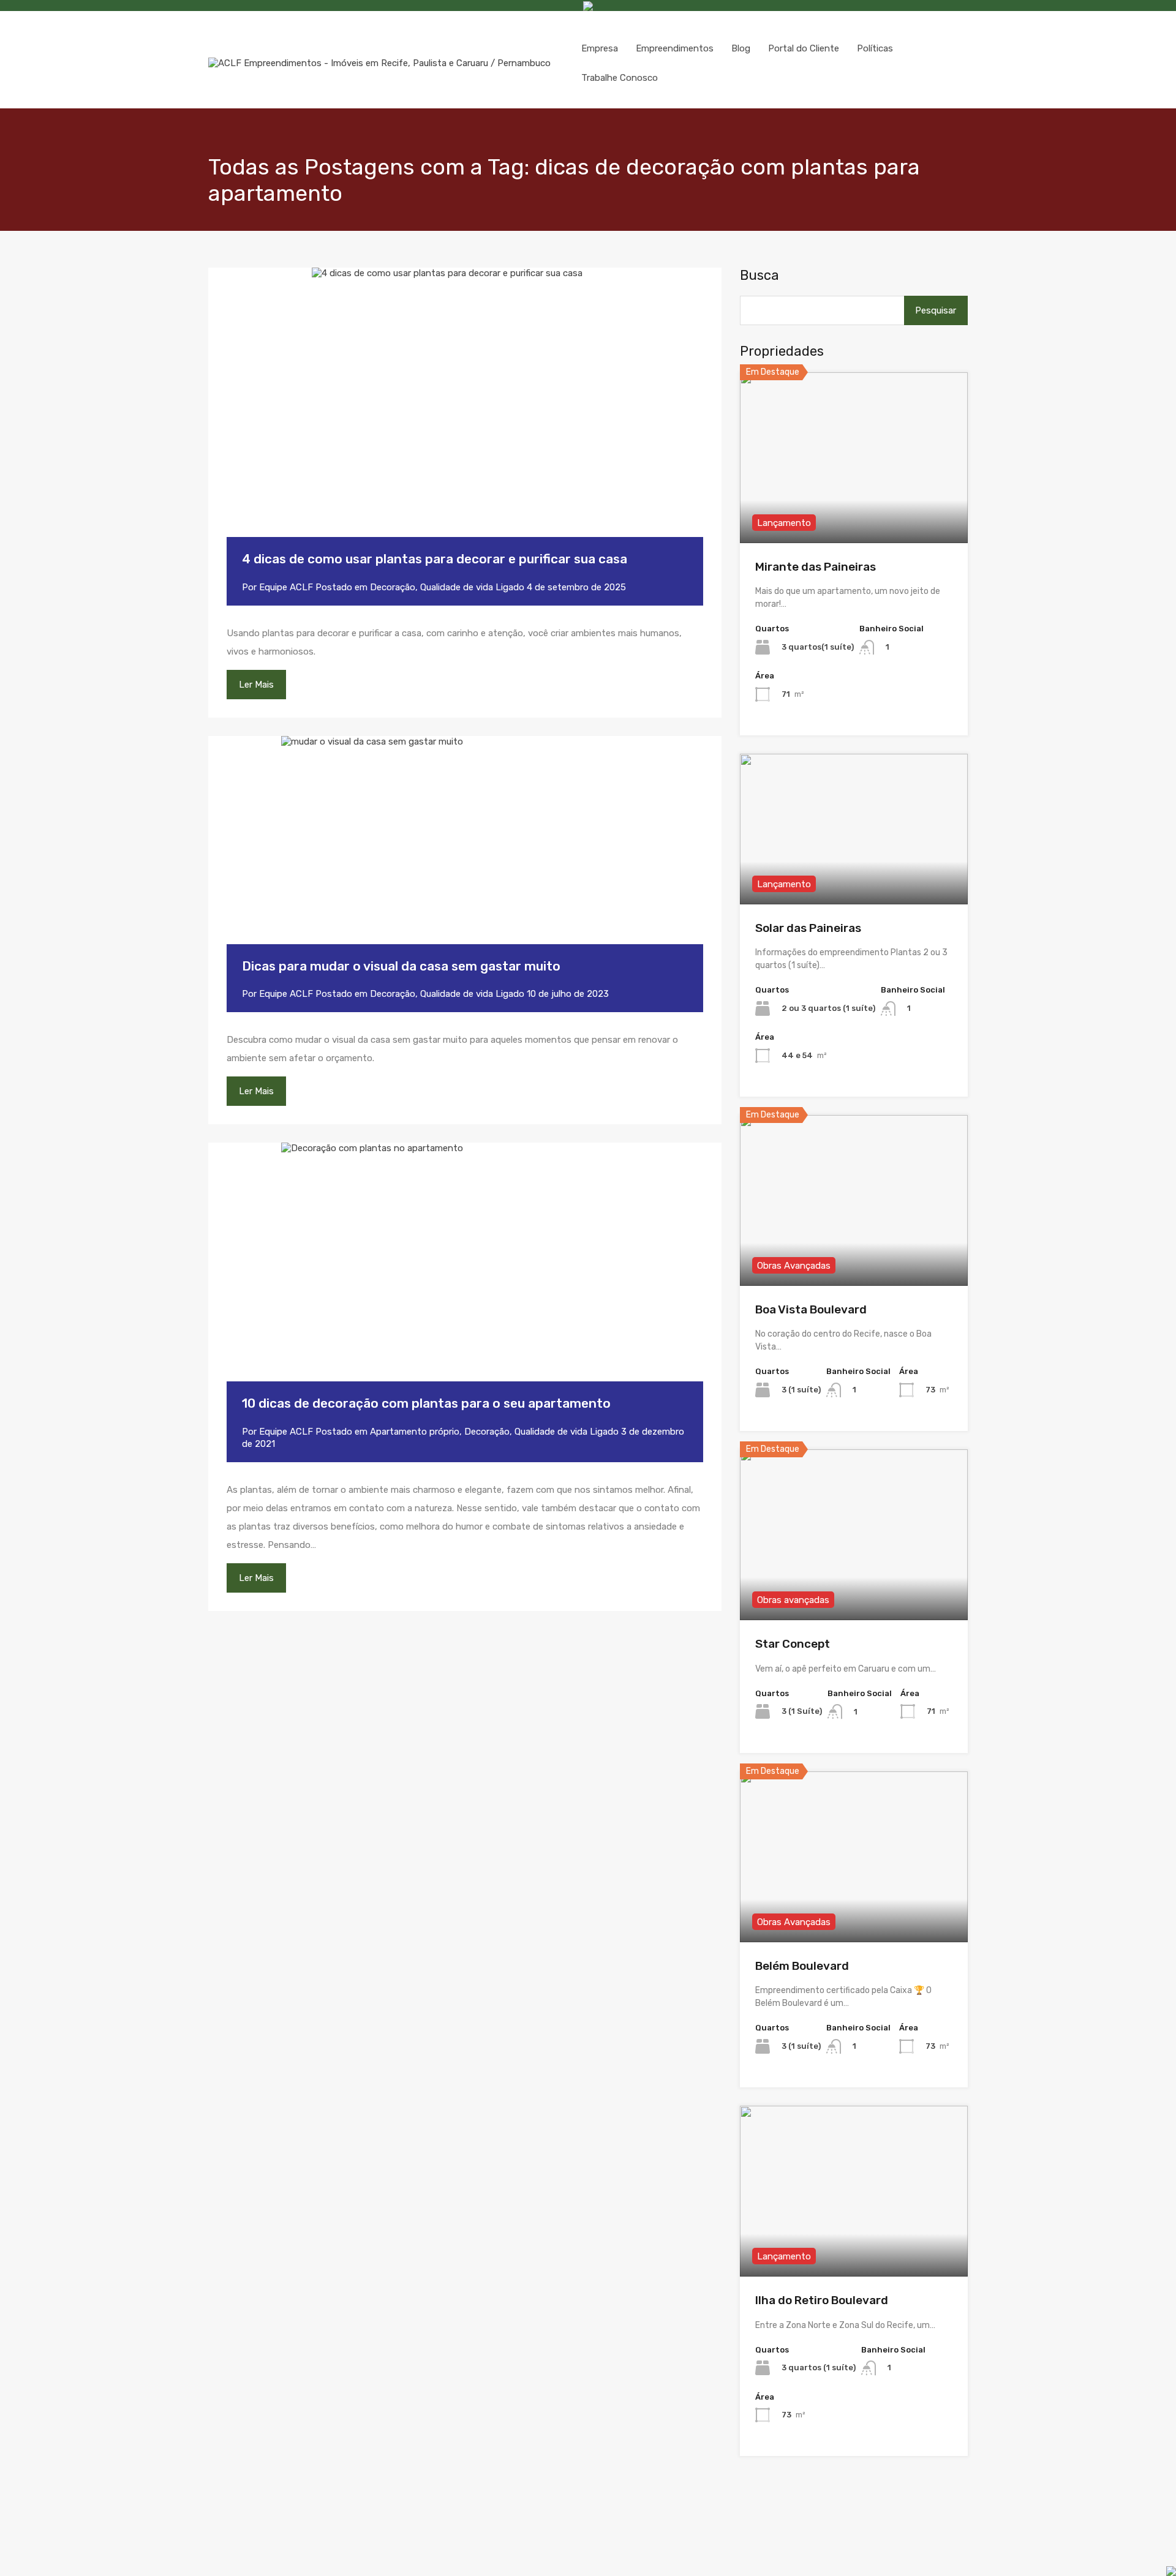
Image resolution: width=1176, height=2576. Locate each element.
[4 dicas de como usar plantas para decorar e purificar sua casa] (465, 421)
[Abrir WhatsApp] (1124, 2551)
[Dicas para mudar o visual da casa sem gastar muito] (465, 858)
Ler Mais (256, 685)
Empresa (600, 48)
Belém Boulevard (802, 1966)
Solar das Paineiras (808, 928)
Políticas (875, 48)
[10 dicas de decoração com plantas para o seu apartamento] (465, 1280)
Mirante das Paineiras (816, 567)
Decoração (393, 587)
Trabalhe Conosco (620, 78)
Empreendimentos (675, 48)
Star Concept (793, 1644)
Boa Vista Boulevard (811, 1309)
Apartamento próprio (415, 1432)
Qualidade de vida (457, 587)
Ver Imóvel (854, 509)
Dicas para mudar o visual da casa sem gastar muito (401, 966)
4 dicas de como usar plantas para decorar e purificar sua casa (435, 559)
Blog (741, 48)
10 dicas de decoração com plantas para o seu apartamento (426, 1403)
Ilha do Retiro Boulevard (822, 2300)
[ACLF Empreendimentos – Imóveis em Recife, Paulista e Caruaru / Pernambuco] (379, 63)
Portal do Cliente (804, 48)
